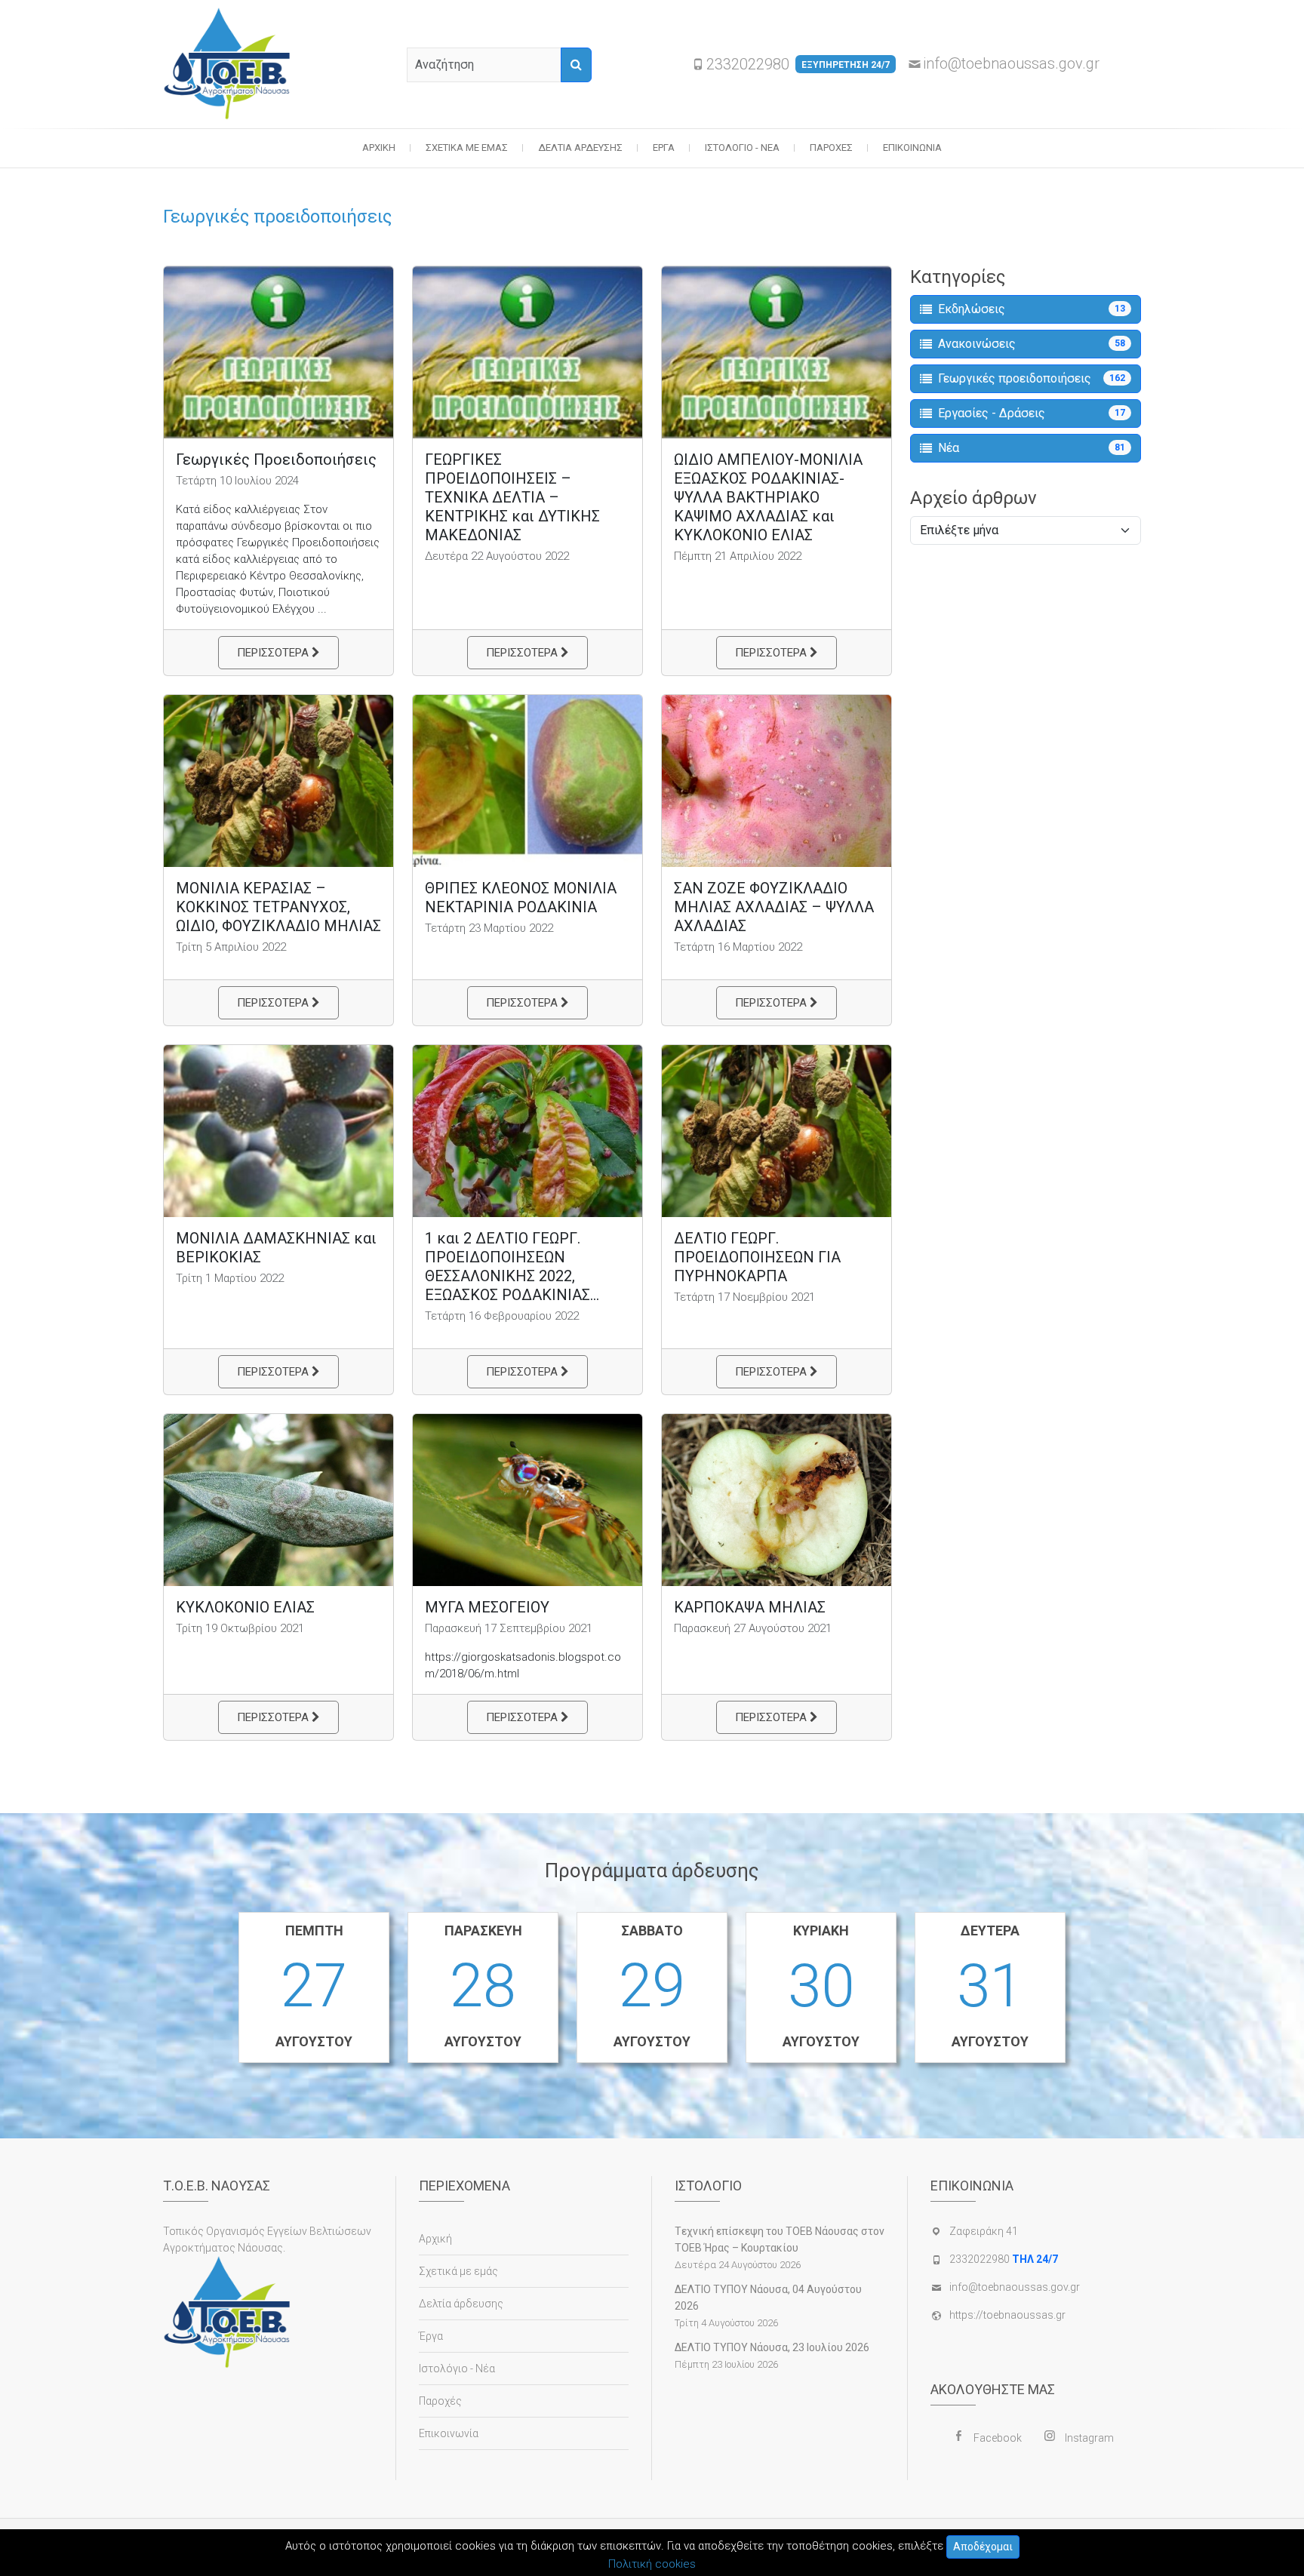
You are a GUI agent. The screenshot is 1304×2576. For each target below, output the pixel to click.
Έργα (664, 148)
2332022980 (798, 64)
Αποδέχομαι (983, 2547)
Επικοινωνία (912, 148)
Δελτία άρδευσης (580, 148)
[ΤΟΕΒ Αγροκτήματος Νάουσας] (231, 64)
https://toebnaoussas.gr (1007, 2315)
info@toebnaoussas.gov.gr (1011, 63)
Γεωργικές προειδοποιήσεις (1032, 378)
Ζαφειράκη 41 (984, 2231)
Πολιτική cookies (652, 2564)
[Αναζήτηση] (576, 65)
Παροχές (831, 148)
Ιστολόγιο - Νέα (742, 148)
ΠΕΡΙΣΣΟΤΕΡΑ (274, 653)
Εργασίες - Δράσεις (1032, 413)
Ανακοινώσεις (1032, 344)
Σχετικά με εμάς (467, 148)
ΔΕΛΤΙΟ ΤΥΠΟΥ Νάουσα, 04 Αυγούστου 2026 (768, 2298)
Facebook (998, 2438)
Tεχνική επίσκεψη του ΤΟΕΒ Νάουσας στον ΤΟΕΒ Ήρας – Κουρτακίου (780, 2239)
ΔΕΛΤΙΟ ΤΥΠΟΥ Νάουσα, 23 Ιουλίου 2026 (772, 2347)
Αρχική (379, 148)
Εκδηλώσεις (1032, 309)
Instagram (1089, 2438)
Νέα (1032, 448)
